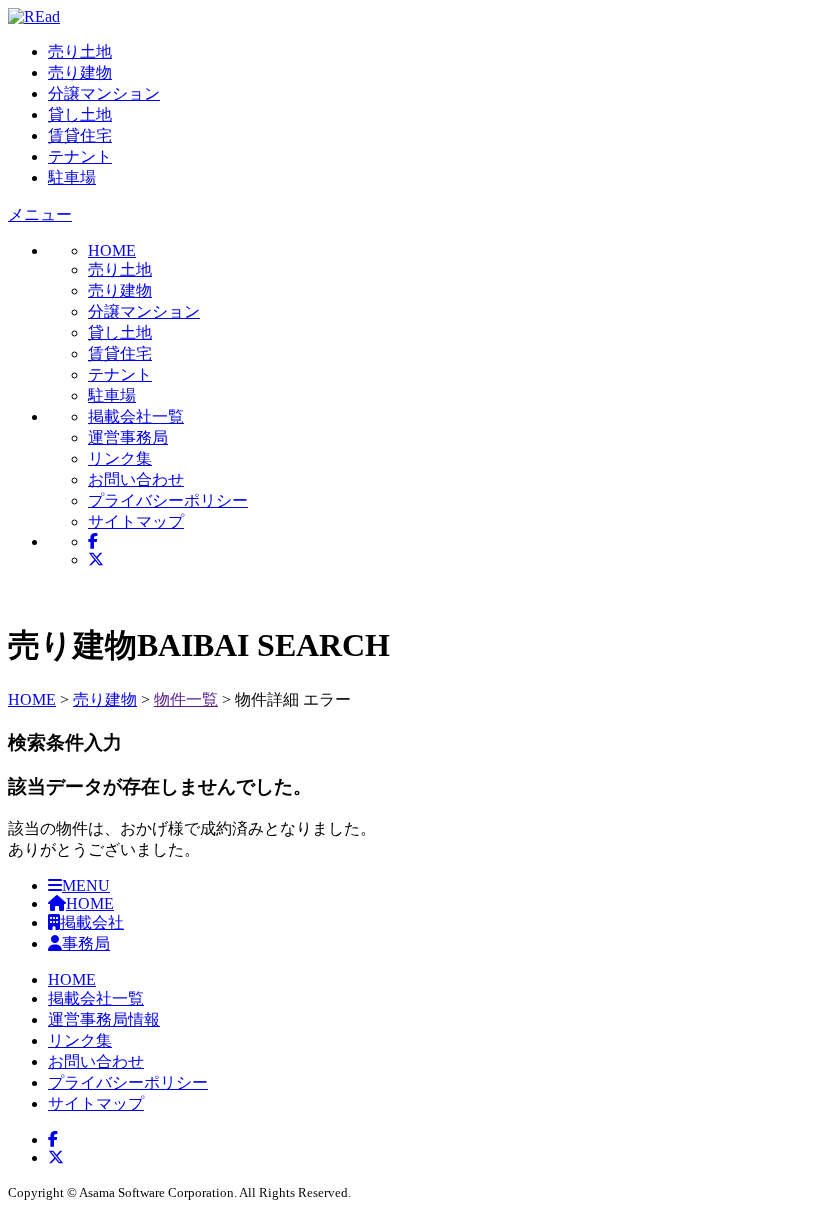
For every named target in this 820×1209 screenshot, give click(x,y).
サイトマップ (136, 521)
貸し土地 (80, 114)
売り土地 (80, 51)
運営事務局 (128, 437)
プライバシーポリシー (168, 500)
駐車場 (72, 177)
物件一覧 (186, 699)
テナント (80, 156)
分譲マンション (104, 93)
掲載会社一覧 (136, 416)
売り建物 (80, 72)
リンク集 (120, 458)
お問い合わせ (136, 479)
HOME (32, 699)
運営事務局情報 (104, 1019)
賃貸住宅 (80, 135)
